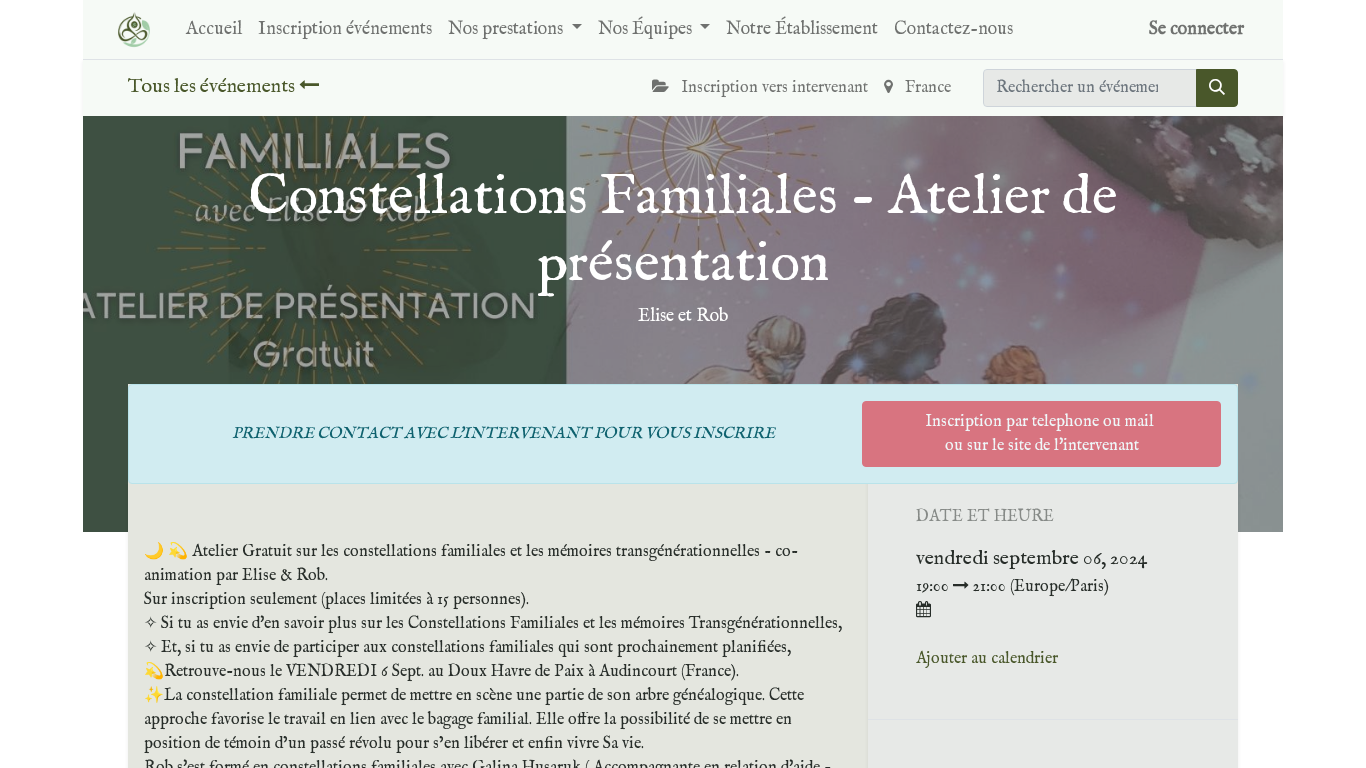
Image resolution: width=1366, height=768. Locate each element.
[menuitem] (214, 29)
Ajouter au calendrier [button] (987, 659)
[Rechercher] (1217, 88)
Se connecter (1196, 29)
